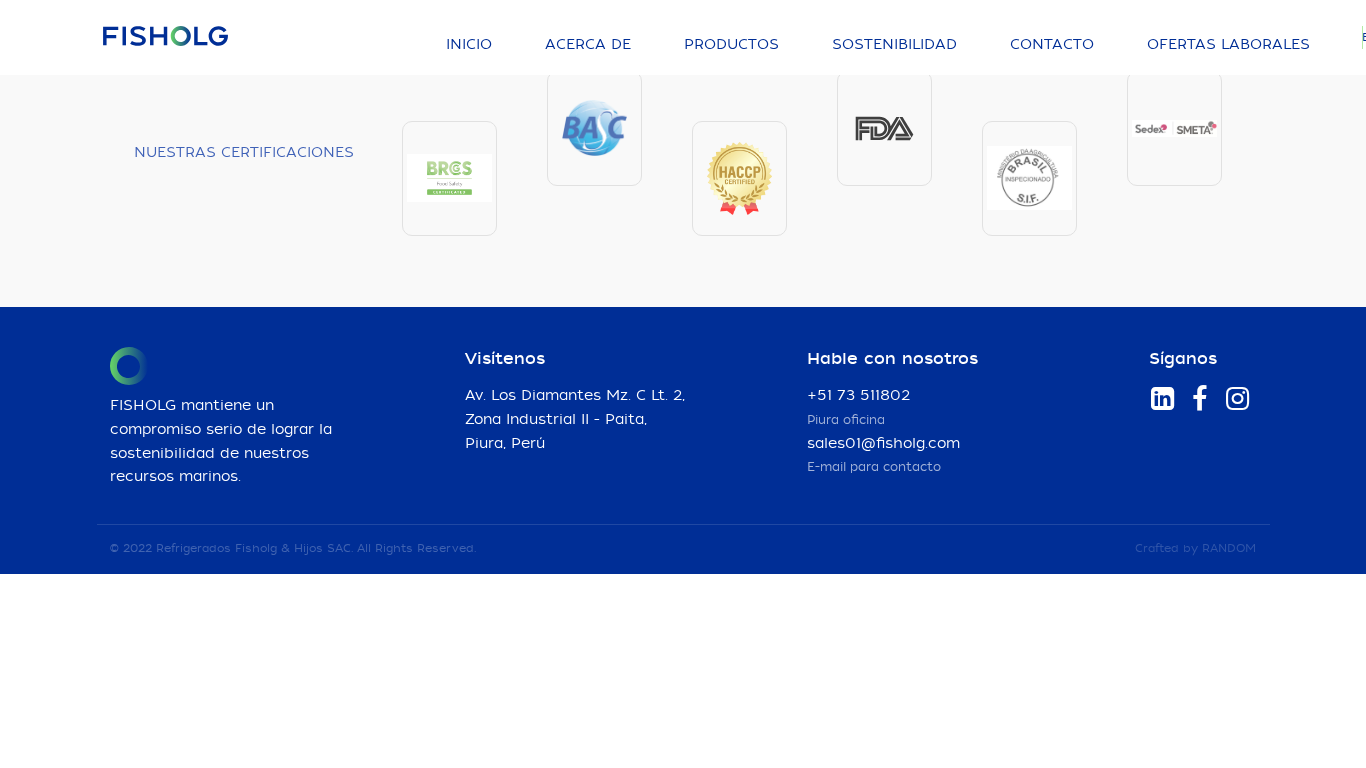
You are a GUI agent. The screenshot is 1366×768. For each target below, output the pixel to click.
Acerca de (588, 45)
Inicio (469, 45)
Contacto (1052, 45)
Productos (731, 45)
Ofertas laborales (1228, 45)
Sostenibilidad (894, 45)
